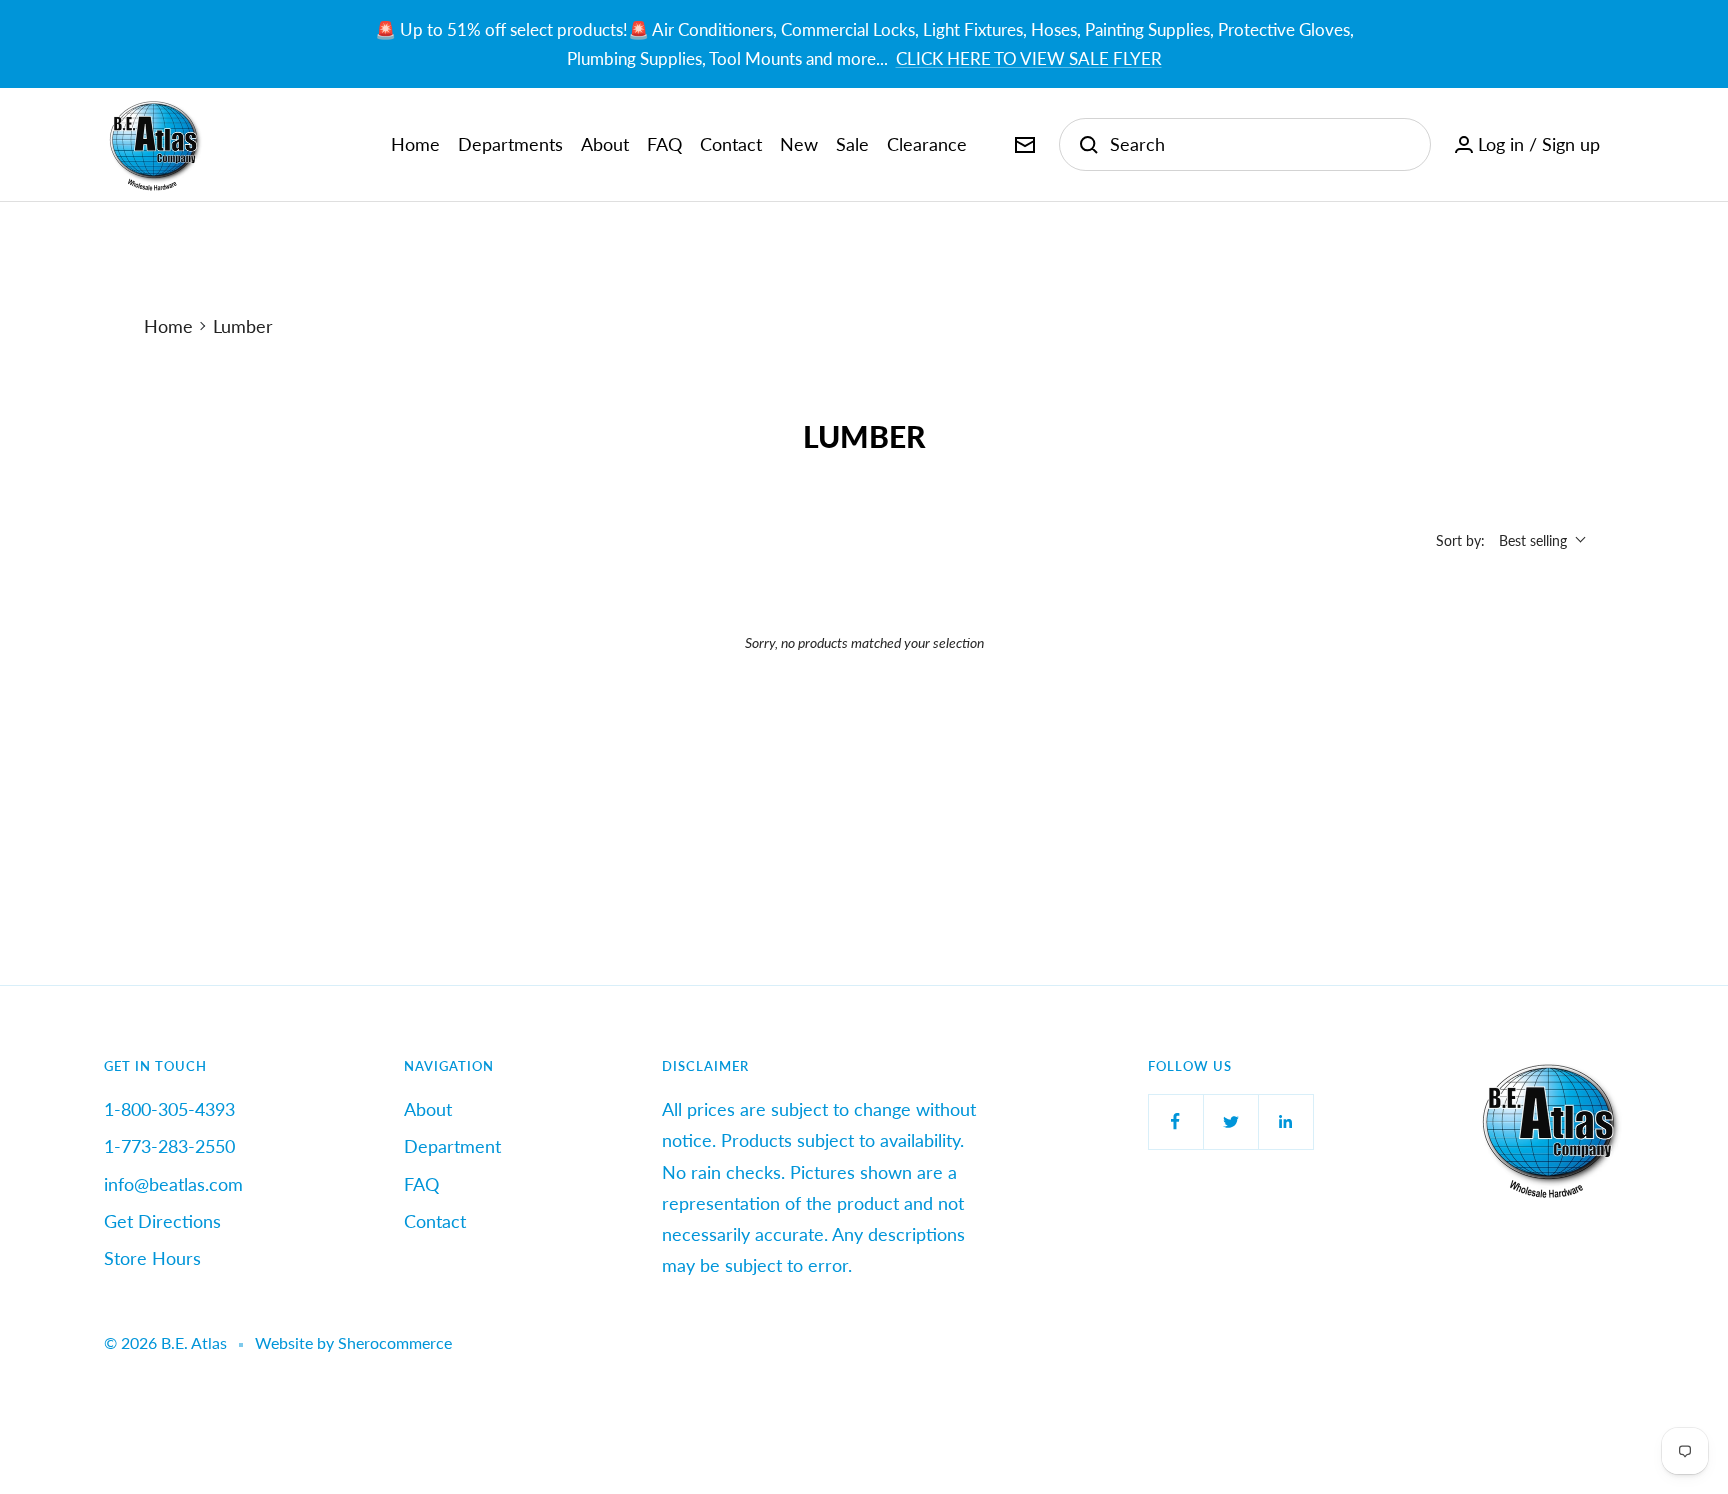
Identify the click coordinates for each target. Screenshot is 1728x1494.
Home (415, 144)
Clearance (927, 144)
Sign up (1571, 144)
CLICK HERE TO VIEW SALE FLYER (1029, 58)
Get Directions (162, 1221)
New (799, 144)
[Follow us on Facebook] (1175, 1121)
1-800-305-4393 (169, 1109)
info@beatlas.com (173, 1184)
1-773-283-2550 (169, 1146)
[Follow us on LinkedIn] (1285, 1121)
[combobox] (1260, 144)
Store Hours (152, 1258)
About (605, 144)
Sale (852, 144)
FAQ (664, 144)
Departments (510, 144)
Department (452, 1146)
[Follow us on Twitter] (1230, 1121)
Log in (1501, 144)
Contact (731, 144)
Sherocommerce (395, 1342)
